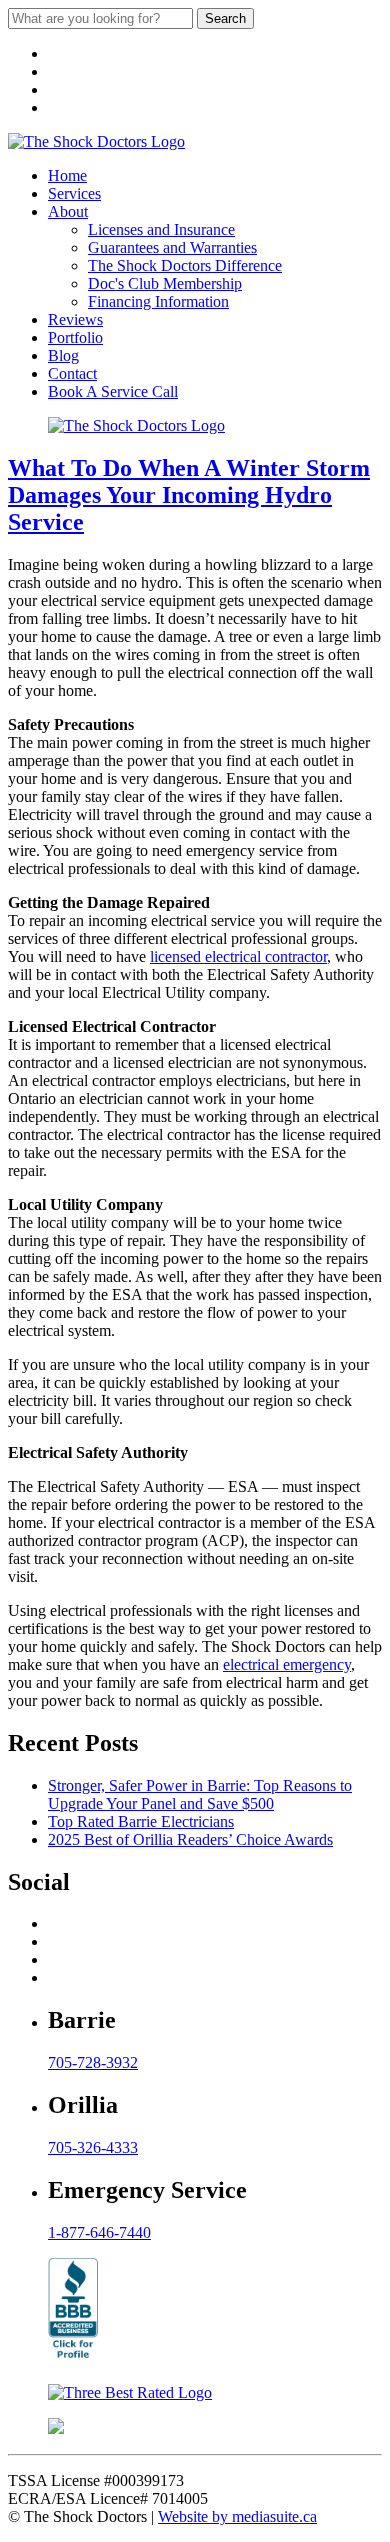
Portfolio (75, 337)
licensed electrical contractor (238, 956)
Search (225, 18)
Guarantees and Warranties (172, 247)
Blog (63, 355)
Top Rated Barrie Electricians (141, 1821)
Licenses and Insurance (161, 229)
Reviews (75, 319)
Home (67, 175)
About (68, 211)
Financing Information (158, 301)
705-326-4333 (93, 2147)
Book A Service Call (113, 391)
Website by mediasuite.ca (237, 2516)
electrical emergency (287, 1664)
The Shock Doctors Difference (185, 265)
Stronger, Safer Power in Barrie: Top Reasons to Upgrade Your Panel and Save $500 (200, 1794)
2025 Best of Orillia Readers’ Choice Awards (190, 1839)
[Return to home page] (96, 141)
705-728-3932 (93, 2062)
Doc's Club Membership (165, 283)
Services (74, 193)
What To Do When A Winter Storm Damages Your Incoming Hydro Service (189, 495)
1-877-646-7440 (99, 2232)
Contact (72, 373)
